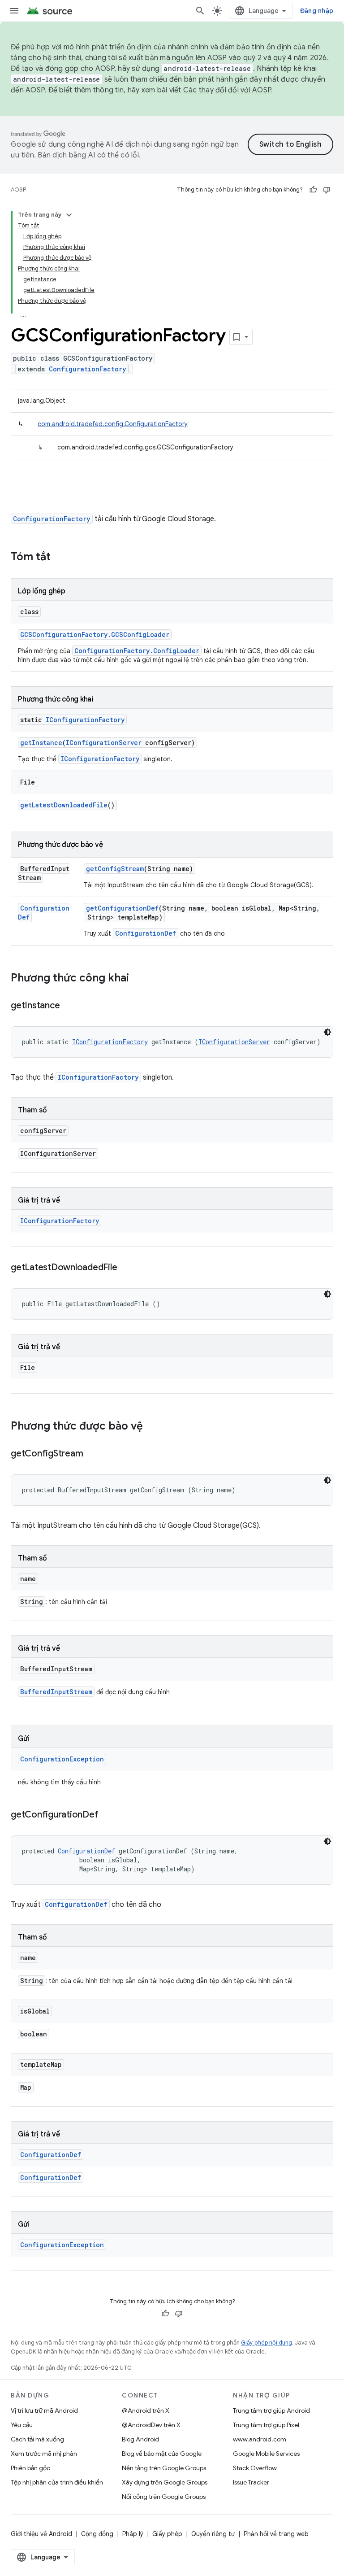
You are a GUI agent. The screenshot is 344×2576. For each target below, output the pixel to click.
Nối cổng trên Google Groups (164, 2497)
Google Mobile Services (266, 2454)
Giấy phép (167, 2534)
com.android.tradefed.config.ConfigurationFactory (113, 424)
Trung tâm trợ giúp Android (271, 2410)
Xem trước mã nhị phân (44, 2454)
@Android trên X (146, 2410)
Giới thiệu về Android (41, 2534)
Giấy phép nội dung (267, 2343)
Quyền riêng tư (213, 2534)
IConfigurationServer (104, 743)
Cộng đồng (97, 2534)
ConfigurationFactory (88, 369)
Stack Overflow (255, 2468)
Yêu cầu (22, 2425)
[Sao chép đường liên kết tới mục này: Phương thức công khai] (138, 979)
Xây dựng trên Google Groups (165, 2482)
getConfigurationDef (122, 908)
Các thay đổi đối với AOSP (227, 90)
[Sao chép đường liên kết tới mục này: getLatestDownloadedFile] (126, 1268)
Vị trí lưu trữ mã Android (44, 2410)
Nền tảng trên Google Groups (164, 2468)
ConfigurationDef (146, 933)
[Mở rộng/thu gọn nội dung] (69, 215)
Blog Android (140, 2439)
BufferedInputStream (56, 1692)
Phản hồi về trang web (276, 2534)
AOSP (18, 190)
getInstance (41, 743)
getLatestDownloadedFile (64, 805)
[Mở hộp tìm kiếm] (200, 11)
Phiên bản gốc (30, 2468)
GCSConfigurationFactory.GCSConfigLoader (95, 634)
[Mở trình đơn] (14, 11)
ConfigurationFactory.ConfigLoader (137, 651)
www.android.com (260, 2439)
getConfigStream (115, 869)
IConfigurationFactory (85, 720)
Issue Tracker (251, 2482)
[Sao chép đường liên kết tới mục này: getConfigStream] (92, 1454)
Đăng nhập (317, 11)
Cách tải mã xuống (37, 2439)
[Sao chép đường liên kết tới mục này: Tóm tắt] (60, 558)
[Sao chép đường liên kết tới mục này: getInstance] (69, 1006)
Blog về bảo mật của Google (162, 2454)
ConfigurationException (62, 1759)
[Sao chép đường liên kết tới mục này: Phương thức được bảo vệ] (152, 1427)
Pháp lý (133, 2534)
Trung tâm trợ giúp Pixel (266, 2425)
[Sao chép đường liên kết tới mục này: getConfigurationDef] (107, 1815)
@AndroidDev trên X (151, 2425)
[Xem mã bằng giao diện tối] (327, 1032)
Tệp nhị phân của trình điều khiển (57, 2482)
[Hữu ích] (313, 190)
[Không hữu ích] (327, 190)
